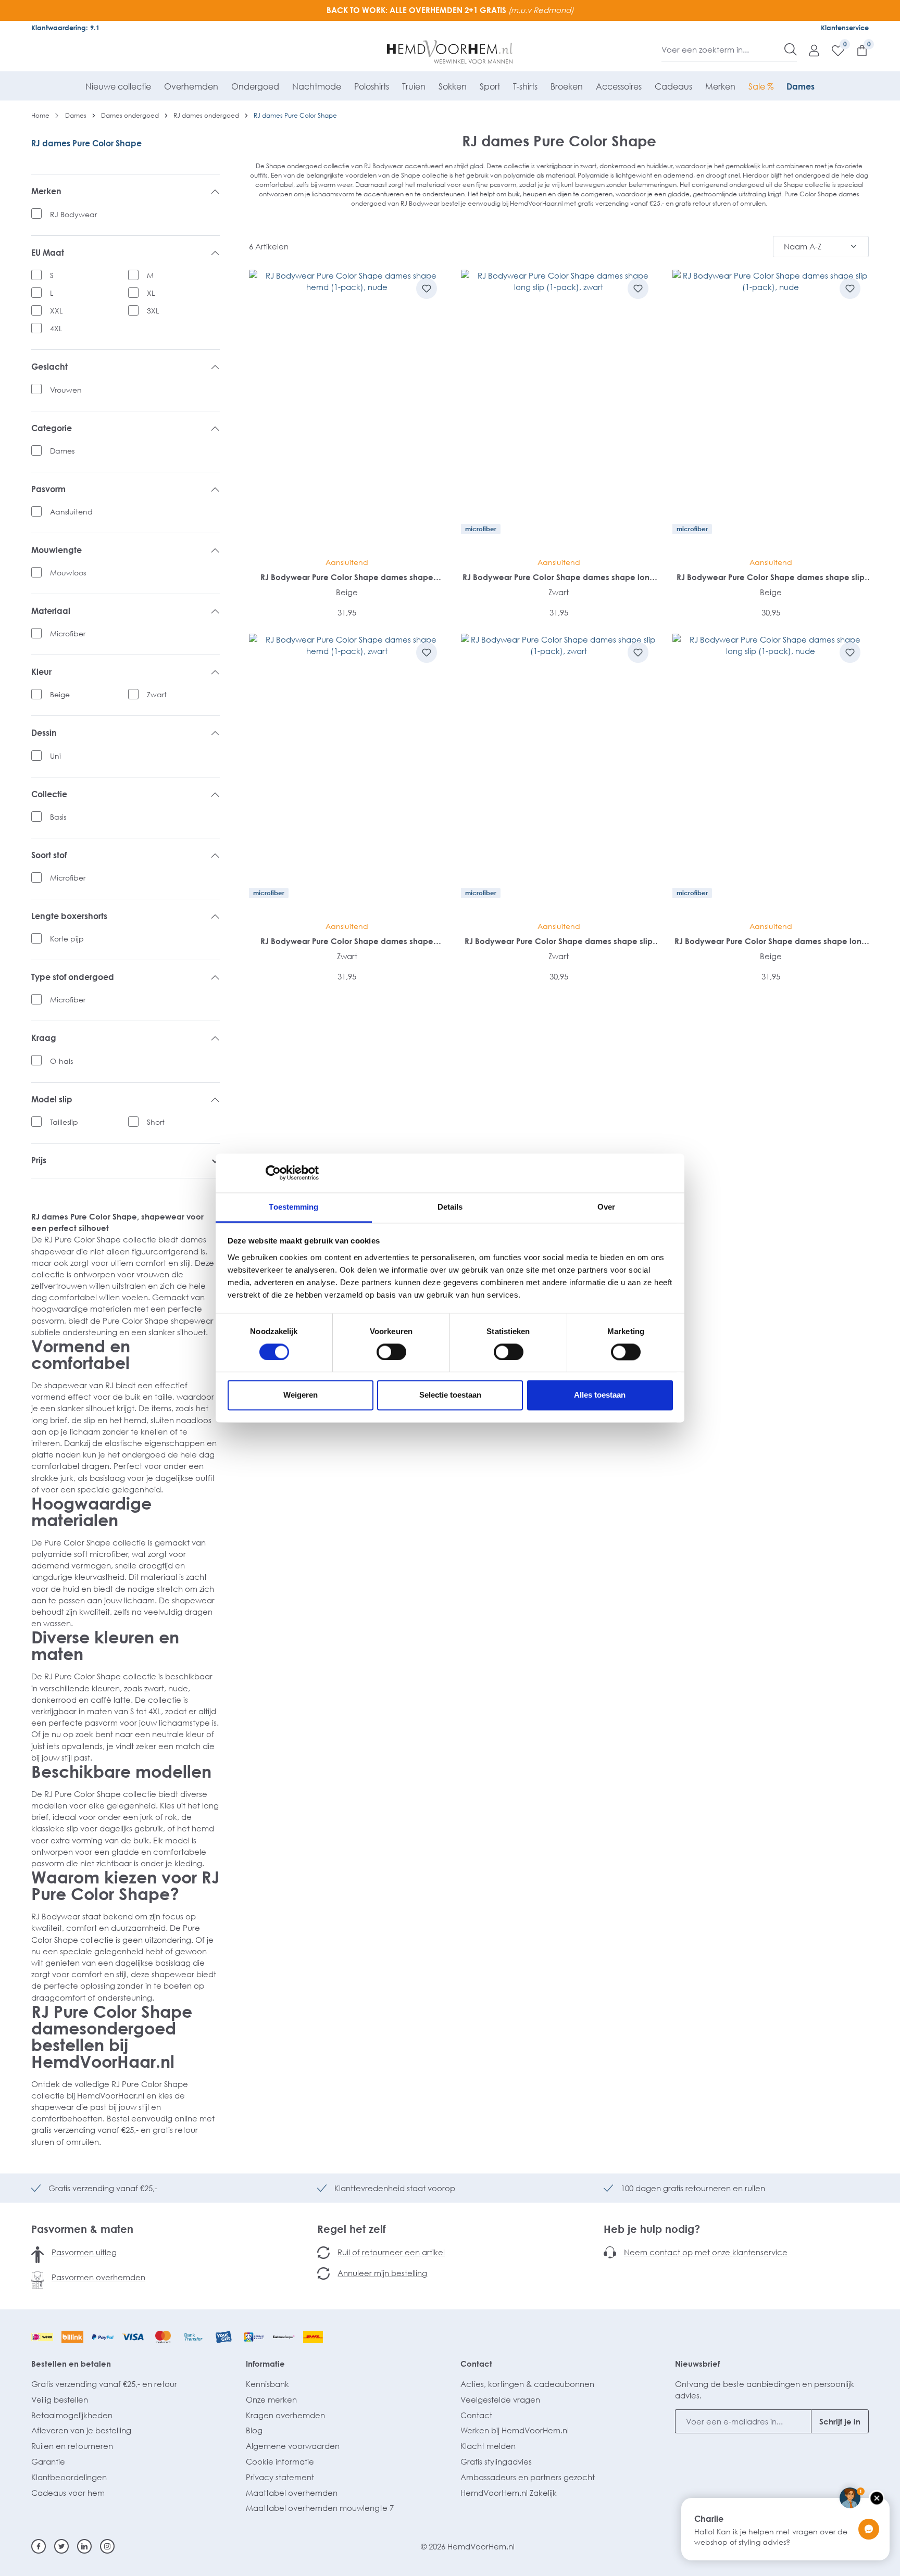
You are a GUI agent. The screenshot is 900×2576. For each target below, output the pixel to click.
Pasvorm (48, 489)
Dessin (44, 733)
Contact (476, 2364)
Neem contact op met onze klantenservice (706, 2252)
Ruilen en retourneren (72, 2446)
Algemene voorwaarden (293, 2446)
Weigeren (301, 1395)
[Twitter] (61, 2546)
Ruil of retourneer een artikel (391, 2252)
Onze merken (271, 2399)
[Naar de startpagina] (450, 52)
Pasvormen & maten (82, 2229)
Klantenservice (845, 28)
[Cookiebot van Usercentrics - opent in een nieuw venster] (273, 1173)
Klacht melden (488, 2446)
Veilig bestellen (60, 2399)
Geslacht (49, 367)
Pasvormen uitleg (84, 2252)
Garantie (48, 2461)
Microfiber (68, 633)
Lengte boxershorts (69, 916)
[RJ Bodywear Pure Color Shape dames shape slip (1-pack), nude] (771, 410)
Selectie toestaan (450, 1395)
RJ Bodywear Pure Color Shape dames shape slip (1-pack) (771, 577)
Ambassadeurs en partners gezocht (528, 2477)
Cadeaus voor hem (68, 2493)
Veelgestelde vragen (500, 2399)
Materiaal (51, 611)
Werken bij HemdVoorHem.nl (515, 2430)
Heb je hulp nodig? (652, 2229)
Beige (60, 694)
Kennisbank (267, 2384)
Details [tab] (450, 1207)
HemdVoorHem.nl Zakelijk (509, 2493)
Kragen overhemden (285, 2415)
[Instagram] (107, 2546)
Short (156, 1122)
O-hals (61, 1061)
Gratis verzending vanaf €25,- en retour (104, 2384)
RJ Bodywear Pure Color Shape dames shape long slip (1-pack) (559, 577)
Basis (58, 817)
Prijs (39, 1160)
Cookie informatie (280, 2461)
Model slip (52, 1099)
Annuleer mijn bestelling (382, 2273)
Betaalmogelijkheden (72, 2415)
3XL (153, 311)
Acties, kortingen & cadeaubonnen (527, 2384)
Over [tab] (606, 1207)
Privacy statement (280, 2477)
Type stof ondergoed (73, 977)
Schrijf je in (840, 2421)
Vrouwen (66, 390)
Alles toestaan (600, 1395)
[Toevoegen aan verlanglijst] (427, 288)
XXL (56, 311)
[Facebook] (39, 2546)
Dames (62, 451)
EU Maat (48, 253)
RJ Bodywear (73, 214)
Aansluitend (71, 512)
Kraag (44, 1038)
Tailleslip (64, 1122)
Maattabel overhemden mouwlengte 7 (320, 2508)
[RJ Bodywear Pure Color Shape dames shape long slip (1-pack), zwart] (559, 410)
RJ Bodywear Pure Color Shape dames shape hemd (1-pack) (347, 577)
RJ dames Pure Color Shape (86, 143)
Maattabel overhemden (292, 2493)
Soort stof (49, 855)
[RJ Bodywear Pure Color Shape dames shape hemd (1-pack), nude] (347, 410)
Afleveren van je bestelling (81, 2430)
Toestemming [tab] (293, 1207)
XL (151, 293)
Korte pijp (67, 939)
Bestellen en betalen (71, 2364)
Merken (46, 191)
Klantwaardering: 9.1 (65, 28)
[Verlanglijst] (833, 50)
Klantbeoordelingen (69, 2477)
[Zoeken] (791, 49)
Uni (55, 756)
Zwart (157, 694)
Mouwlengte (57, 550)
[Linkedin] (84, 2546)
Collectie (49, 794)
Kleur (41, 672)
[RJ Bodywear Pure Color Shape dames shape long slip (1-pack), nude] (771, 774)
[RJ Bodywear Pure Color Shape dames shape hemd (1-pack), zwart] (347, 774)
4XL (56, 328)
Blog (254, 2430)
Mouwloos (68, 573)
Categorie (52, 428)
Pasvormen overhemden (98, 2277)
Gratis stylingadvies (496, 2461)
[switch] (391, 1352)
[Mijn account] (809, 50)
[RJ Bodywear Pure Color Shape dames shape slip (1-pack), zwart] (559, 774)
